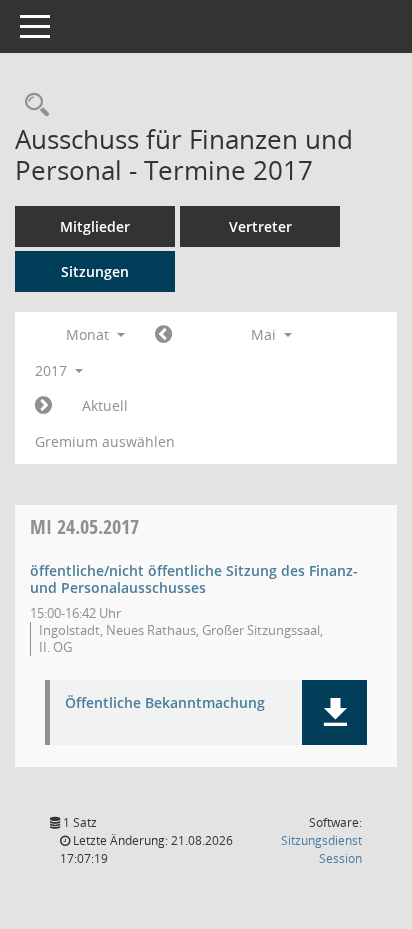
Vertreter (260, 226)
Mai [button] (265, 334)
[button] (334, 712)
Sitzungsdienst (321, 849)
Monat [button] (89, 334)
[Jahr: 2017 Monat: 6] (43, 406)
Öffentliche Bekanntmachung (165, 703)
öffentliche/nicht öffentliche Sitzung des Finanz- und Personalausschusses (194, 579)
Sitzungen (95, 271)
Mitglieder (95, 226)
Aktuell (105, 405)
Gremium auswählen (105, 441)
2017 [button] (53, 370)
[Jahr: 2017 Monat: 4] (163, 335)
